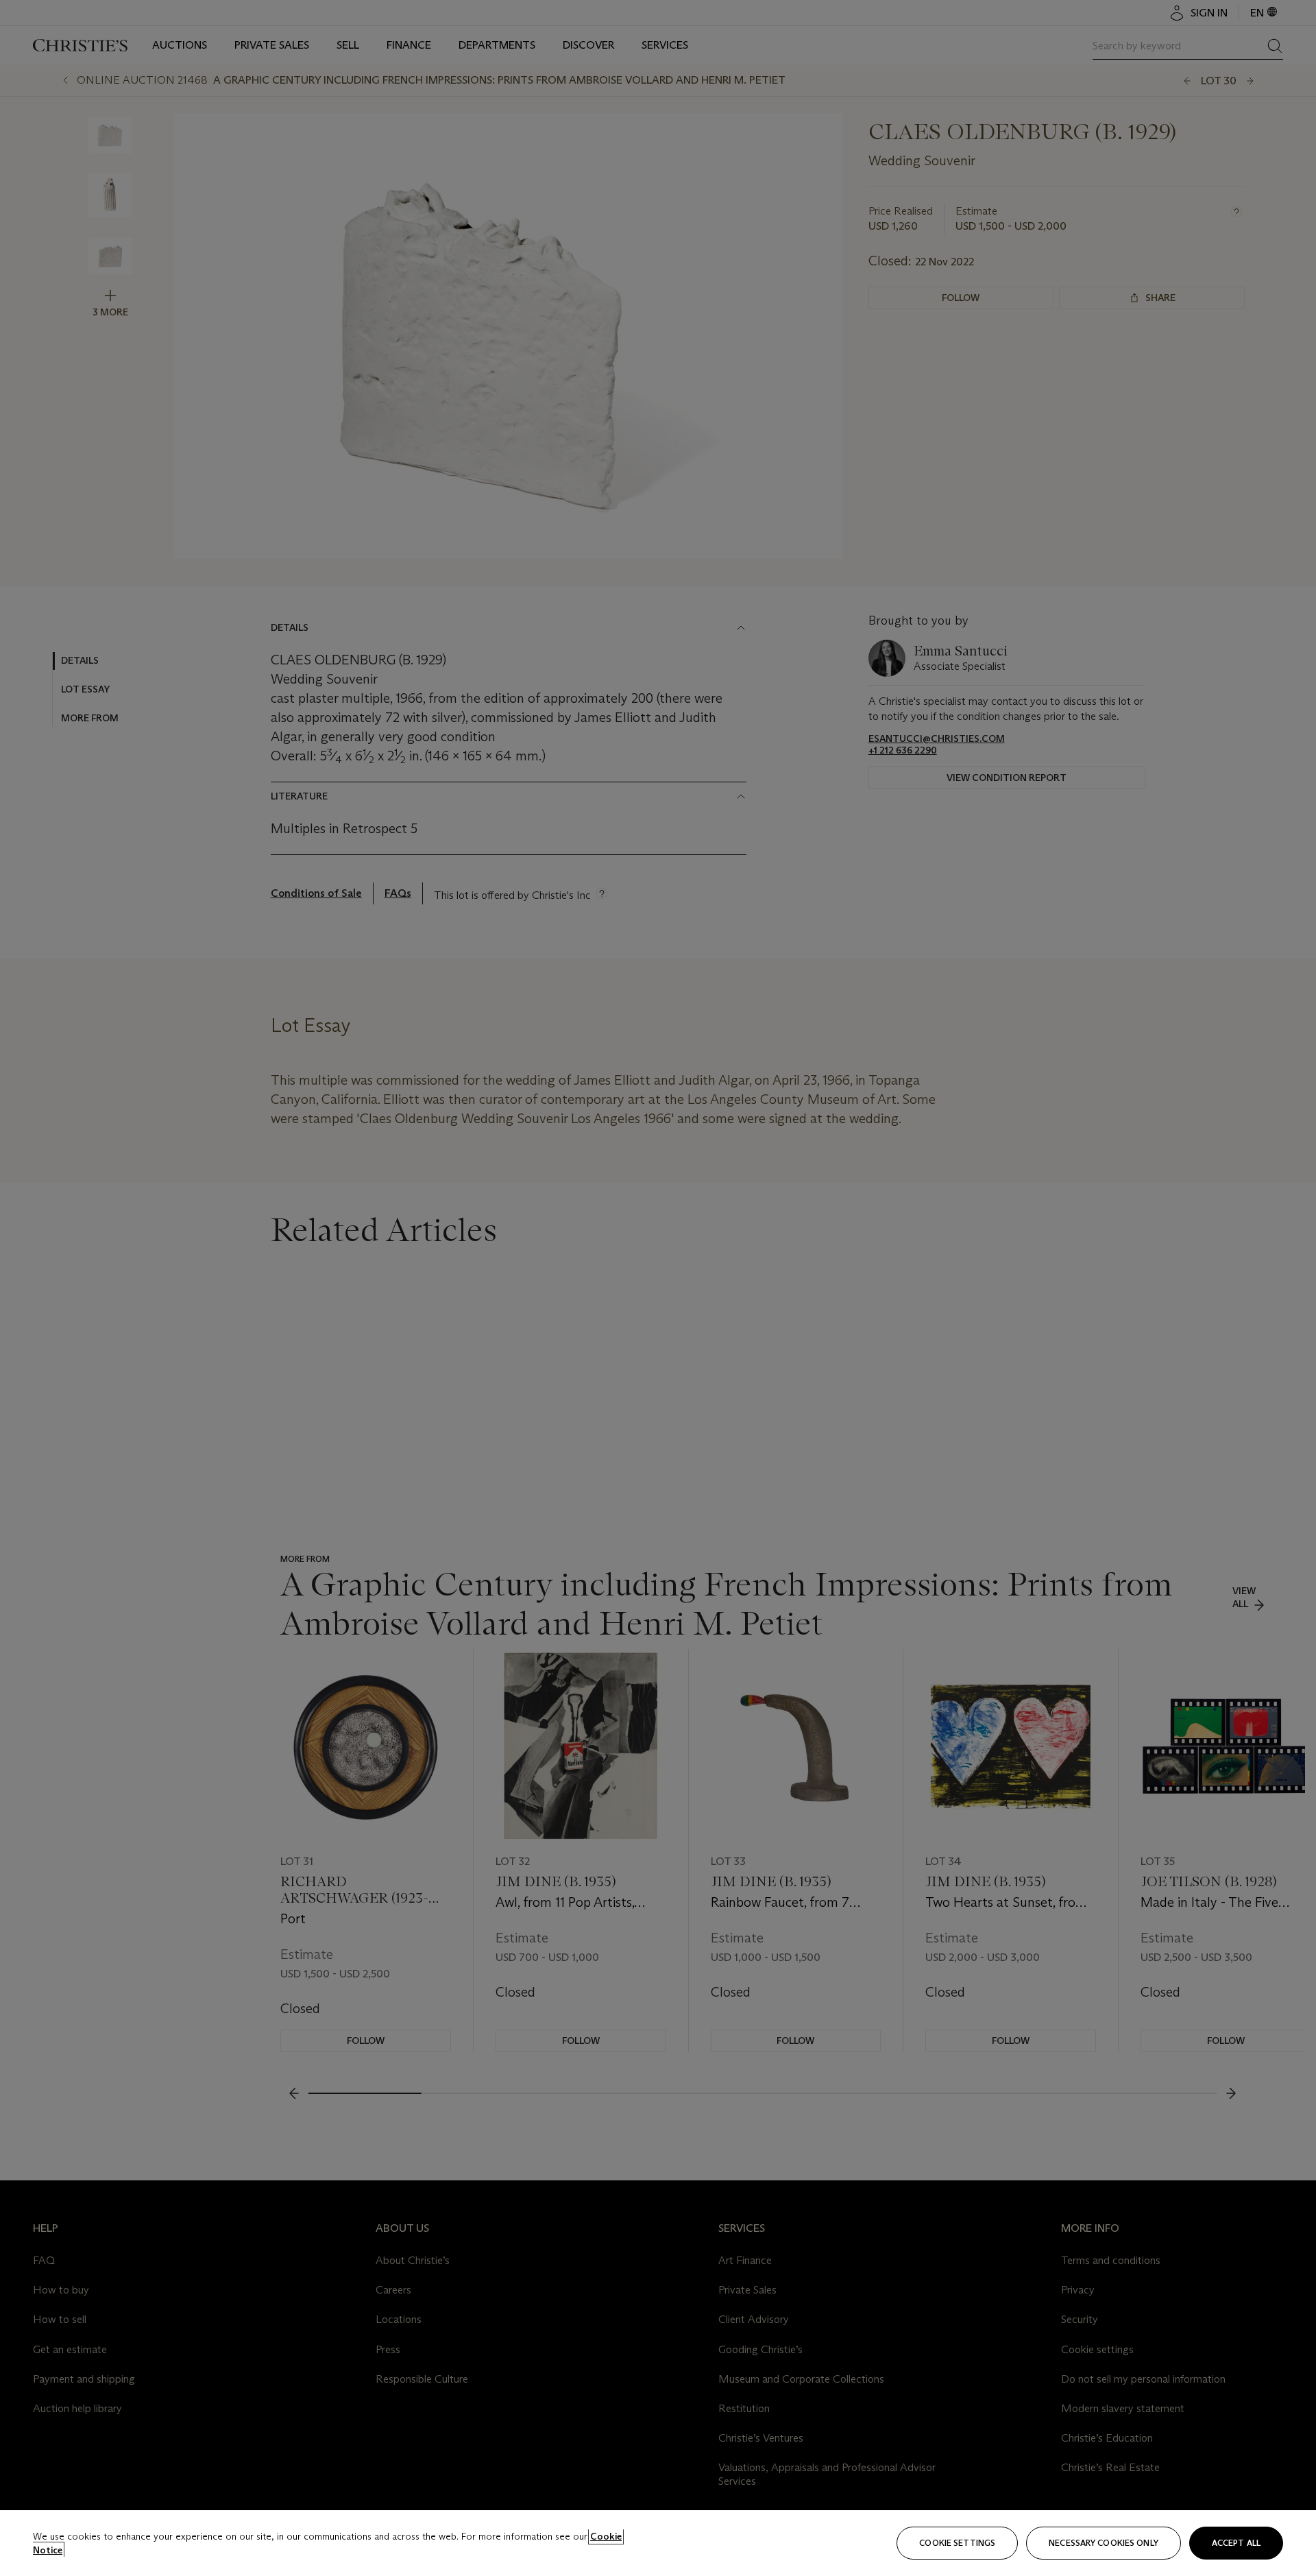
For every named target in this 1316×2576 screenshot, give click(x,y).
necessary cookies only (1104, 2543)
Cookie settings (957, 2543)
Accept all (1236, 2543)
